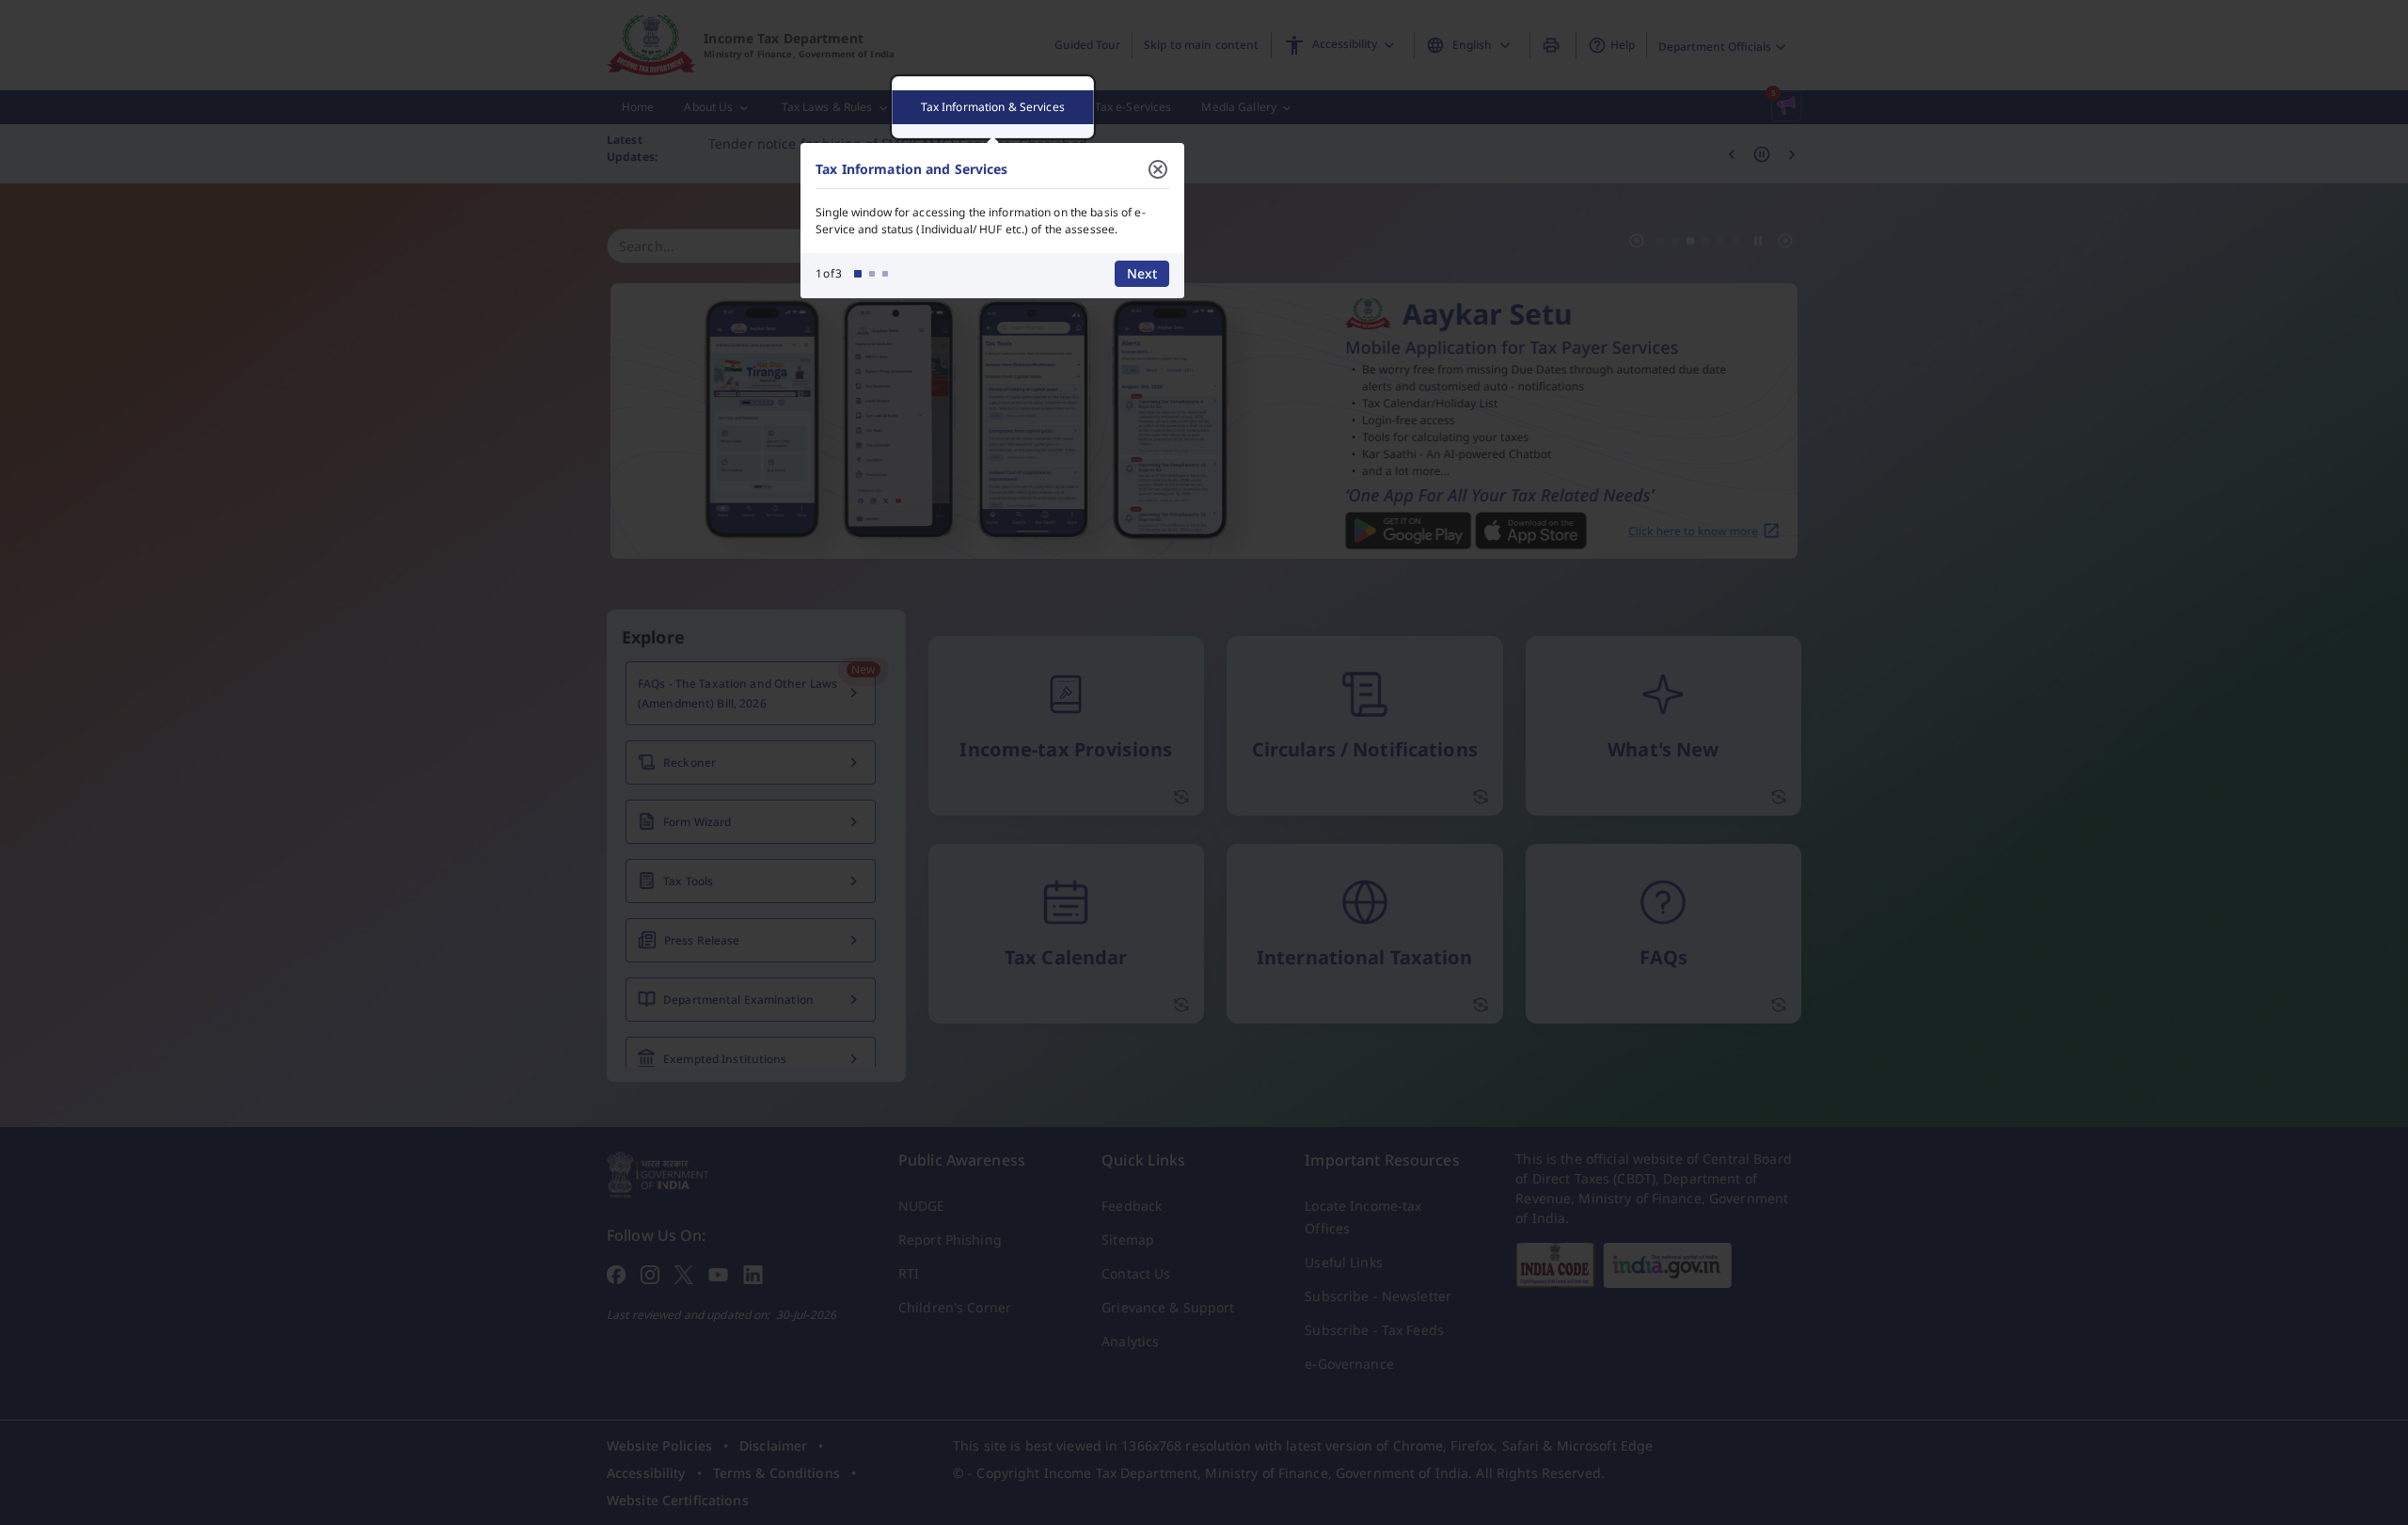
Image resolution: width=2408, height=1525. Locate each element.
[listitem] (659, 1446)
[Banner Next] (1785, 241)
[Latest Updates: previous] (1732, 153)
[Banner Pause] (1758, 241)
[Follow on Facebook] (616, 1273)
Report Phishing (950, 1239)
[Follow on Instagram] (650, 1273)
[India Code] (1555, 1265)
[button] (1786, 106)
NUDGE (922, 1206)
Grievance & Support (1168, 1307)
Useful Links (1343, 1262)
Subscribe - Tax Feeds (1374, 1330)
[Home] (651, 45)
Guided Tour (1087, 45)
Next (1142, 273)
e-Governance (1349, 1364)
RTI (909, 1273)
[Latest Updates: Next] (1792, 153)
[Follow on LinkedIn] (753, 1273)
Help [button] (1623, 45)
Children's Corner (955, 1307)
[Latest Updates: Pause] (1762, 153)
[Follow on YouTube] (718, 1273)
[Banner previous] (1637, 241)
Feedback (1132, 1206)
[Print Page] (1553, 45)
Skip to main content (1201, 45)
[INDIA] (1667, 1265)
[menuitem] (638, 107)
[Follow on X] (684, 1273)
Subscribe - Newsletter (1378, 1296)
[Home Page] (658, 1173)
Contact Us (1136, 1273)
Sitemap (1128, 1239)
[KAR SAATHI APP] (1204, 421)
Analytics (1130, 1341)
